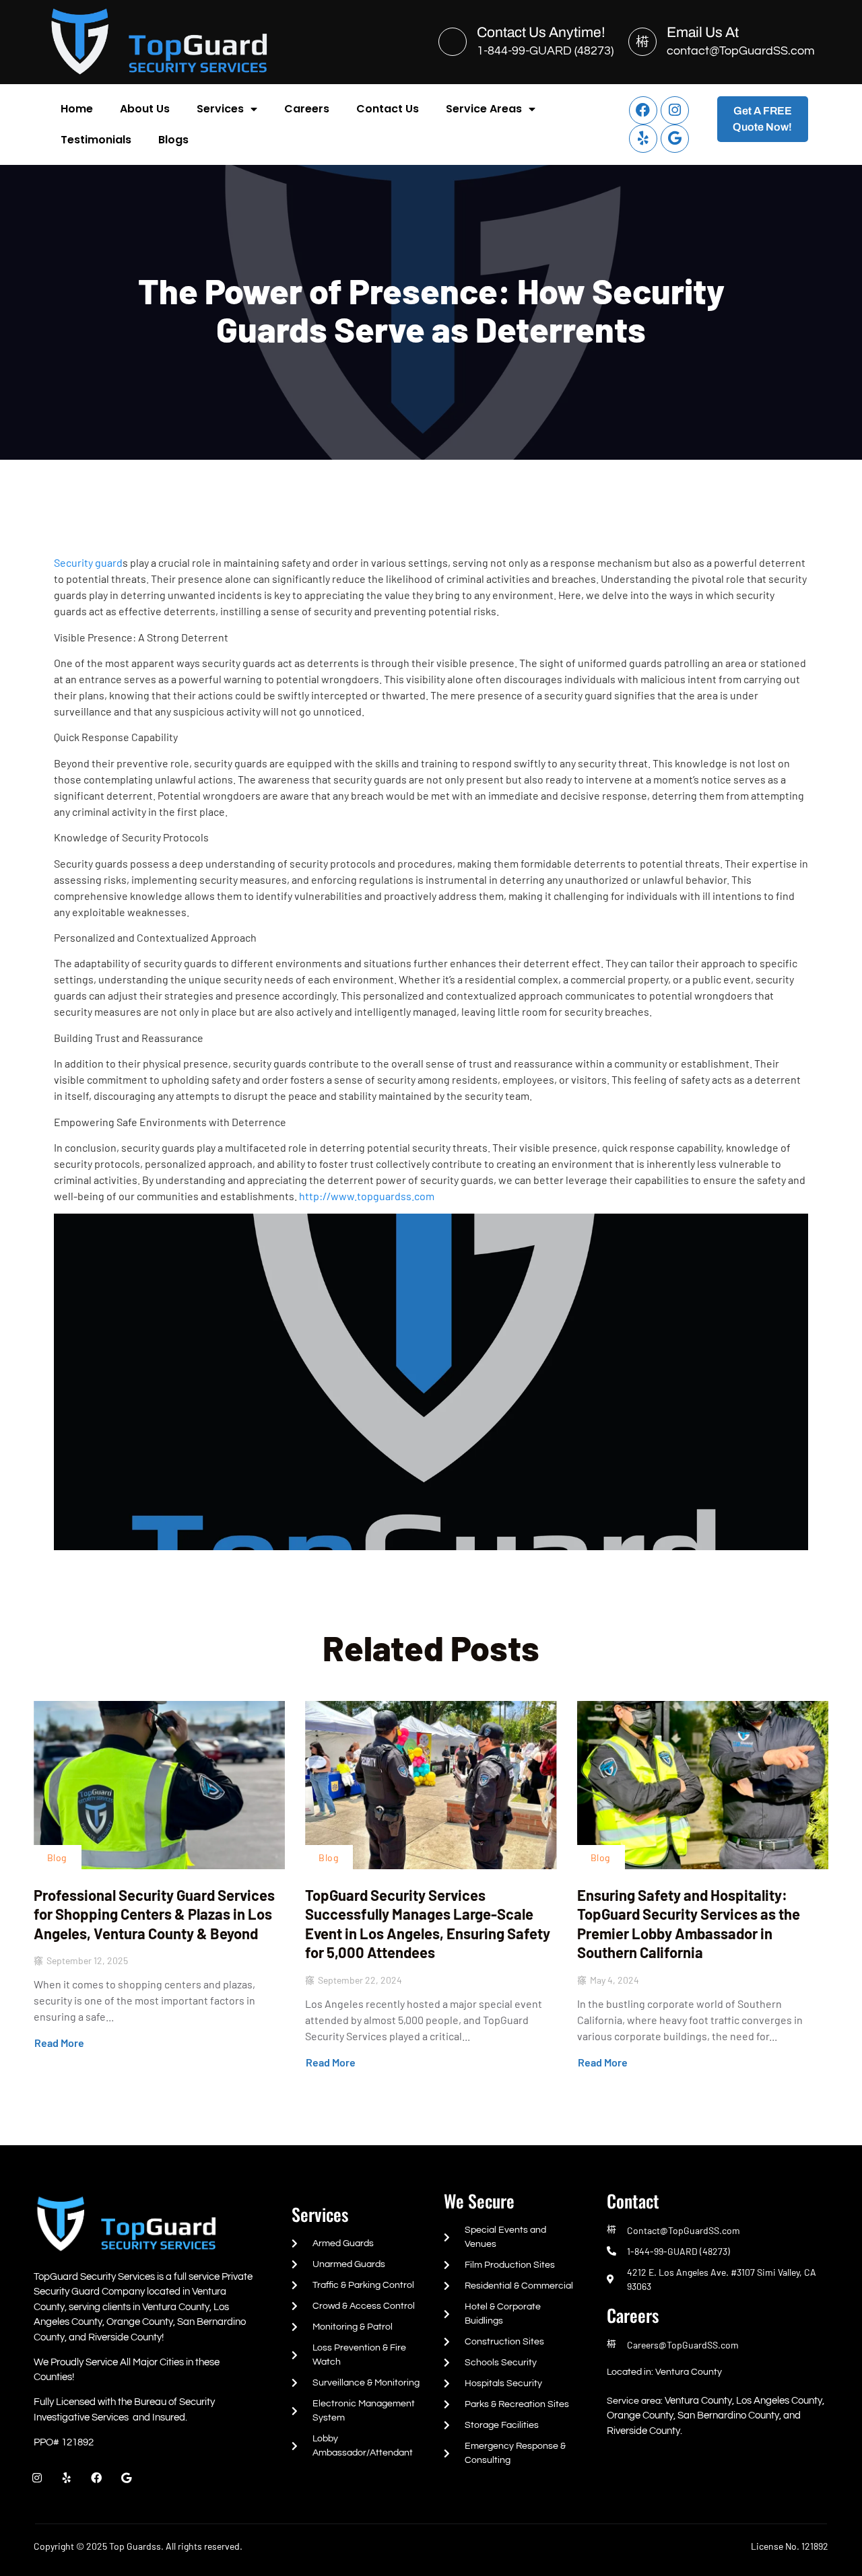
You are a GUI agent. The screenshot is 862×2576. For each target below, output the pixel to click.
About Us (145, 109)
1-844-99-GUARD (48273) (545, 51)
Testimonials (96, 140)
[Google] (675, 139)
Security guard (88, 562)
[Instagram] (675, 110)
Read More (59, 2043)
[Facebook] (643, 110)
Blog (57, 1857)
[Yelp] (643, 139)
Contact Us (388, 109)
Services (220, 109)
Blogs (173, 140)
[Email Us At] (642, 42)
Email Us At (703, 32)
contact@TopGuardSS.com (741, 51)
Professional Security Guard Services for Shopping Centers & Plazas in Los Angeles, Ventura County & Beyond (154, 1914)
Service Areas (484, 109)
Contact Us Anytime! (541, 32)
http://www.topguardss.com (367, 1196)
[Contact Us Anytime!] (453, 42)
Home (77, 109)
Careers (307, 109)
